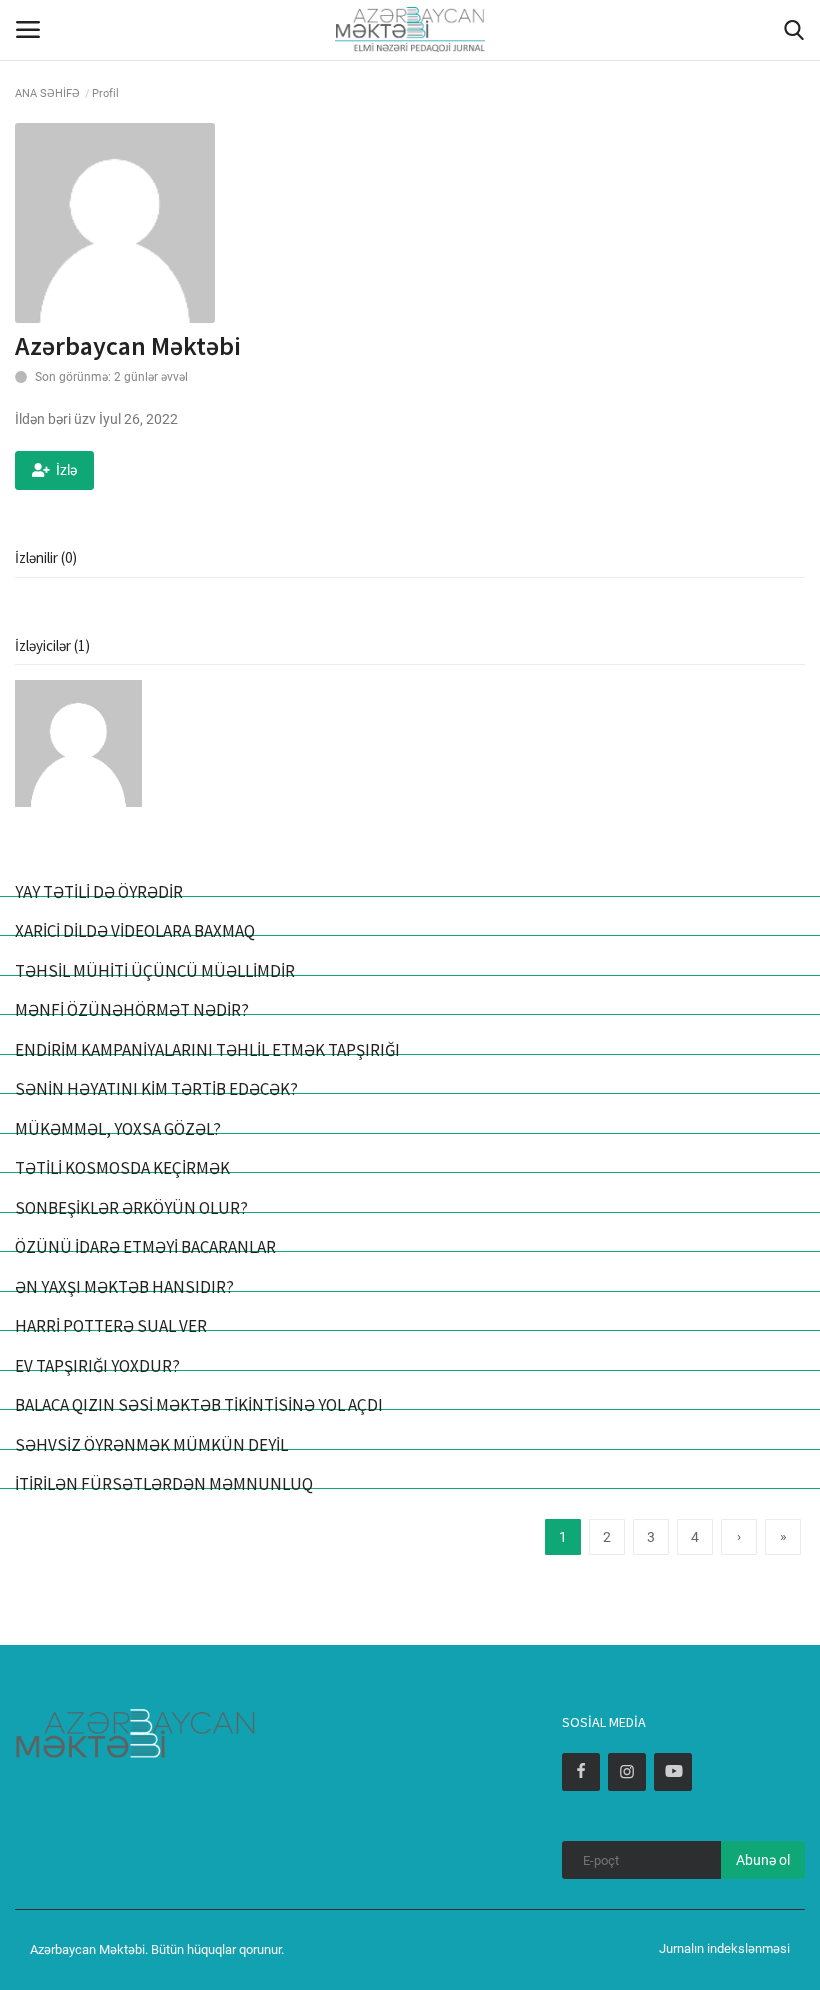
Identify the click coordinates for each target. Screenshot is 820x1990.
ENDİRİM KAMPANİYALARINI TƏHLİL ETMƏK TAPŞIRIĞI (207, 1050)
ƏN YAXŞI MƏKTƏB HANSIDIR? (124, 1287)
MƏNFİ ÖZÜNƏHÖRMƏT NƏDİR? (132, 1010)
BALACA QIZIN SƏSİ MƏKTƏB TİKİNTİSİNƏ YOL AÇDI (199, 1405)
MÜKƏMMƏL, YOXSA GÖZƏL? (118, 1129)
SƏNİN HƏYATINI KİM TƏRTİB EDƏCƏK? (156, 1089)
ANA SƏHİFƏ (47, 93)
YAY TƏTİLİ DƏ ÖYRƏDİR (99, 892)
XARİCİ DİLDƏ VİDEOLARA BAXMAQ (135, 931)
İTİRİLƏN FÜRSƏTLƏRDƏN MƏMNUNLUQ (164, 1484)
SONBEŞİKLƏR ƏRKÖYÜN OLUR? (131, 1208)
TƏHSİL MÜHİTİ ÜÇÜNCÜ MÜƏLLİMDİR (155, 971)
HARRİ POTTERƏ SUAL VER (111, 1326)
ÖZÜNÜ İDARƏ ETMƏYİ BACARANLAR (145, 1247)
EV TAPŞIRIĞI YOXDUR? (97, 1366)
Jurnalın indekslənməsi (724, 1948)
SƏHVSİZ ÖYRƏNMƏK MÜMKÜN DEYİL (151, 1445)
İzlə (66, 470)
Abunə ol (763, 1860)
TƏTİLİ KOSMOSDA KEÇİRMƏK (122, 1168)
